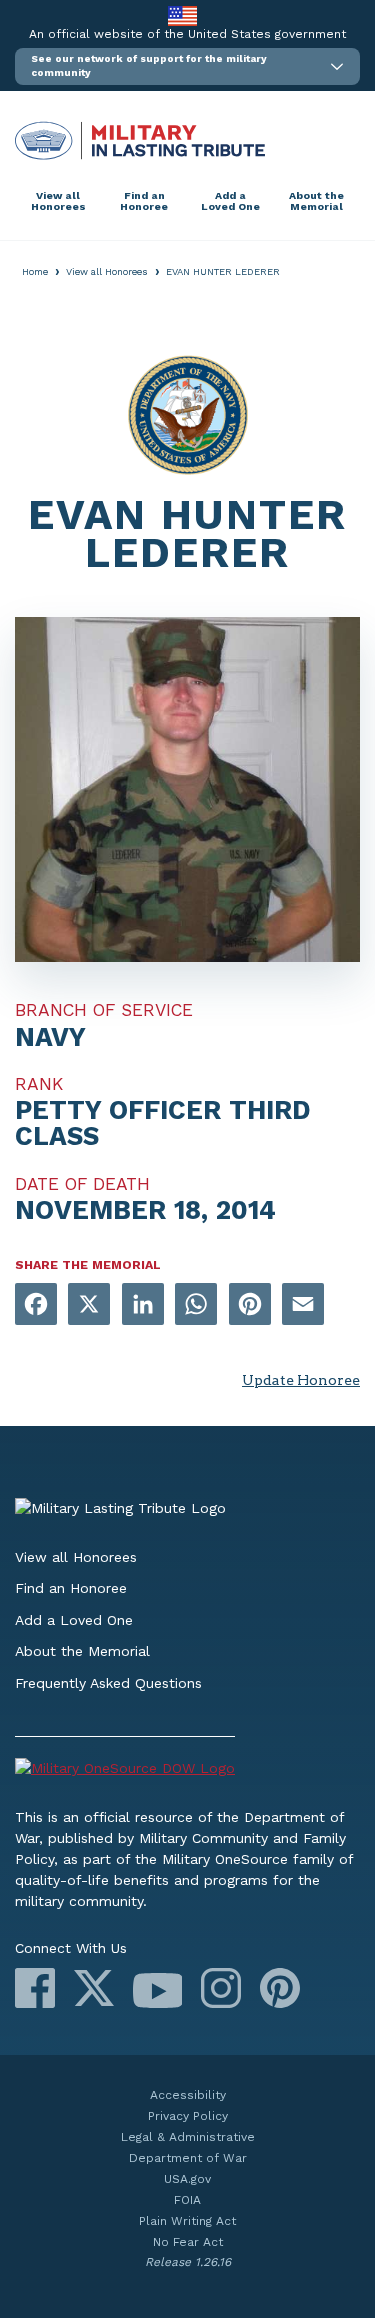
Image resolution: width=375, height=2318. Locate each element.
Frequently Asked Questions (108, 1683)
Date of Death (82, 1184)
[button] (187, 66)
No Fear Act (188, 2242)
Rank (39, 1084)
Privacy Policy (188, 2116)
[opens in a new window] (36, 1305)
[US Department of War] (187, 1771)
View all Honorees (58, 201)
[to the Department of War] (182, 15)
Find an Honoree (144, 201)
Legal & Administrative (188, 2137)
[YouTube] (157, 1990)
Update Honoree (301, 1380)
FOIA (187, 2200)
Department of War (188, 2158)
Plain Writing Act (187, 2221)
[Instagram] (221, 1988)
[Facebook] (35, 1988)
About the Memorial (316, 201)
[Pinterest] (280, 1988)
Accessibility (188, 2095)
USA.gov (187, 2179)
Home (35, 271)
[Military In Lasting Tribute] (187, 140)
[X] (94, 1988)
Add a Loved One (230, 201)
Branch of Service (104, 1010)
